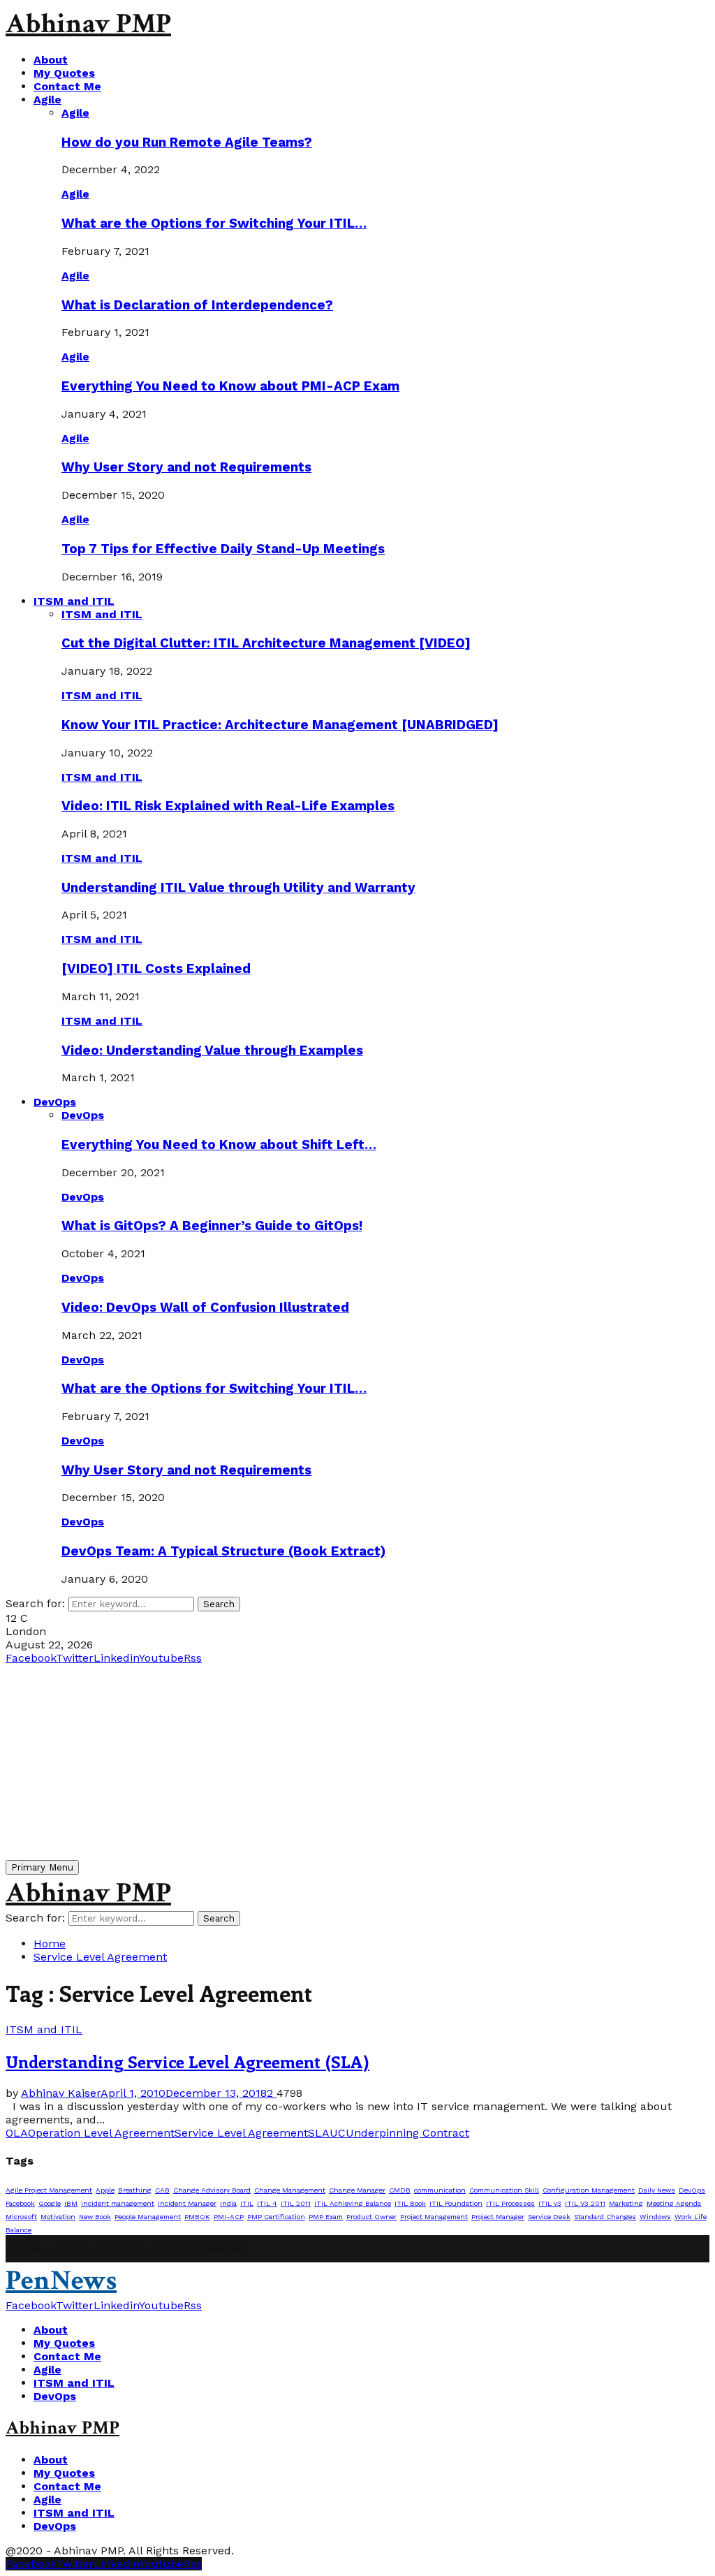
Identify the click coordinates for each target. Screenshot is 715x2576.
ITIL (247, 2203)
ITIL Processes (510, 2203)
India (228, 2203)
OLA (17, 2133)
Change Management (290, 2190)
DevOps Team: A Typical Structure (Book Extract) (223, 1551)
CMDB (400, 2190)
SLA (319, 2133)
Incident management (118, 2203)
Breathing (135, 2190)
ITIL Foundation (456, 2203)
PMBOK (197, 2217)
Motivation (58, 2217)
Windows (655, 2217)
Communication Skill (504, 2190)
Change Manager (357, 2190)
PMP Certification (276, 2217)
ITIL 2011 (296, 2203)
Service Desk (549, 2217)
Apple (105, 2190)
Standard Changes (605, 2217)
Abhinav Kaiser (61, 2093)
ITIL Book (410, 2203)
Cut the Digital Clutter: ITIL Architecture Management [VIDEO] (266, 643)
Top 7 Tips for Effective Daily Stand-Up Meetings (223, 549)
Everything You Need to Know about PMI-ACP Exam (230, 386)
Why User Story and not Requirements (186, 467)
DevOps (55, 1102)
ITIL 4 (267, 2203)
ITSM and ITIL (74, 601)
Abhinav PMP (88, 24)
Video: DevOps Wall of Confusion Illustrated (205, 1308)
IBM (71, 2203)
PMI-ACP (229, 2217)
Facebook (20, 2203)
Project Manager (498, 2217)
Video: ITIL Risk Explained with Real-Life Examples (228, 806)
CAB (162, 2190)
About (51, 60)
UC (338, 2133)
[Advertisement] (357, 1762)
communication (440, 2190)
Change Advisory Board (212, 2190)
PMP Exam (326, 2217)
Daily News (657, 2190)
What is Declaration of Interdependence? (197, 305)
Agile (47, 100)
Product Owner (371, 2217)
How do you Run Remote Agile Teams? (187, 142)
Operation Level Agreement (101, 2133)
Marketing (626, 2203)
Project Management (434, 2217)
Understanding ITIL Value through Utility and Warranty (238, 888)
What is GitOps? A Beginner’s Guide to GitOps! (212, 1226)
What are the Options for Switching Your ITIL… (214, 224)
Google (50, 2203)
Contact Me (67, 86)
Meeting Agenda (674, 2203)
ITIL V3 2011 (585, 2203)
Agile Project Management (49, 2190)
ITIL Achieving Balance (353, 2203)
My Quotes (64, 73)
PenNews (61, 2281)
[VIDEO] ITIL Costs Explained (156, 969)
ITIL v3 (550, 2203)
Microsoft (21, 2217)
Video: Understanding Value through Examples (212, 1051)
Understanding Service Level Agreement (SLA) (187, 2061)
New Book (95, 2217)
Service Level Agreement (241, 2133)
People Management (148, 2217)
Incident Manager (187, 2203)
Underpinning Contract (407, 2133)
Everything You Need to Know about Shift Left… (219, 1145)
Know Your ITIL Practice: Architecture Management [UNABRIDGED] (280, 725)
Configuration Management (589, 2190)
